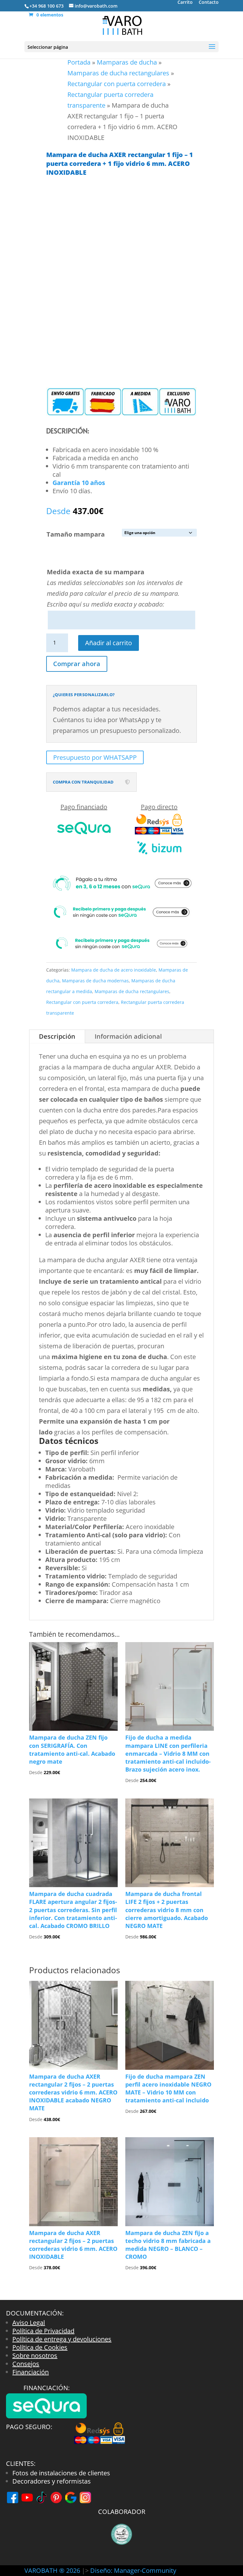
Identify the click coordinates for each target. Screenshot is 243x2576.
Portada (79, 62)
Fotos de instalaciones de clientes (61, 2473)
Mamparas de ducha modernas (95, 981)
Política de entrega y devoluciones (62, 2339)
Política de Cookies (40, 2347)
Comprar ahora (77, 664)
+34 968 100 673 (47, 6)
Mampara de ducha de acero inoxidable (114, 970)
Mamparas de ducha (127, 62)
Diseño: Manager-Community (133, 2570)
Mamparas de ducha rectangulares (118, 73)
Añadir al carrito (109, 643)
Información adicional (128, 1036)
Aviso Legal (29, 2323)
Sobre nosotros (35, 2356)
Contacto (209, 3)
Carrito (185, 3)
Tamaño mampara (76, 534)
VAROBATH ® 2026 (52, 2570)
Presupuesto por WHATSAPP (95, 757)
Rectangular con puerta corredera (117, 84)
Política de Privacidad (43, 2331)
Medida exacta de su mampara (96, 572)
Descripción (57, 1036)
